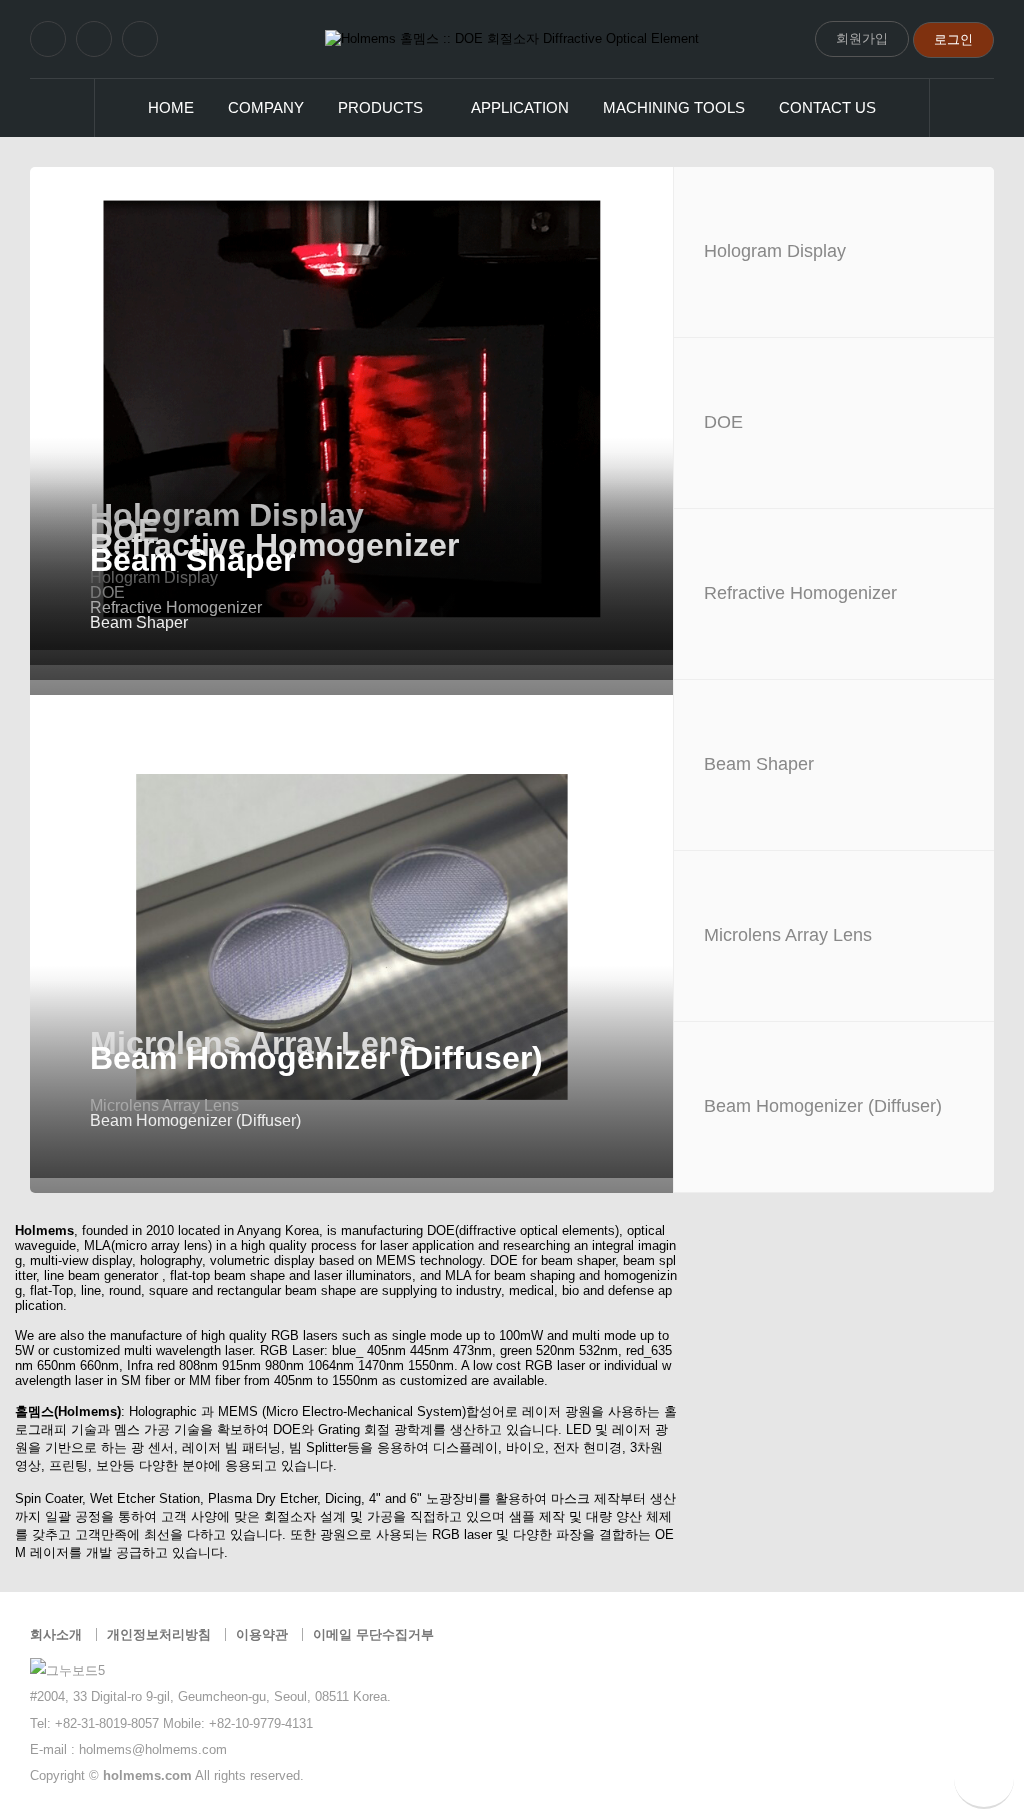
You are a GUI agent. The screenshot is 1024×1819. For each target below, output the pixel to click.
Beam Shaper (192, 560)
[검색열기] (961, 108)
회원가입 (862, 38)
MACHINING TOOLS (674, 107)
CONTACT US (827, 107)
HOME (171, 107)
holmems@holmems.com (153, 1749)
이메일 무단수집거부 (373, 1634)
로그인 (953, 39)
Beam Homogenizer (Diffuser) (316, 1058)
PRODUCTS (380, 107)
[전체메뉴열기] (62, 108)
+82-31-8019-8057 (107, 1723)
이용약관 (262, 1634)
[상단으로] (984, 1779)
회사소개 (56, 1634)
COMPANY (266, 107)
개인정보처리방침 (159, 1634)
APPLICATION (520, 107)
